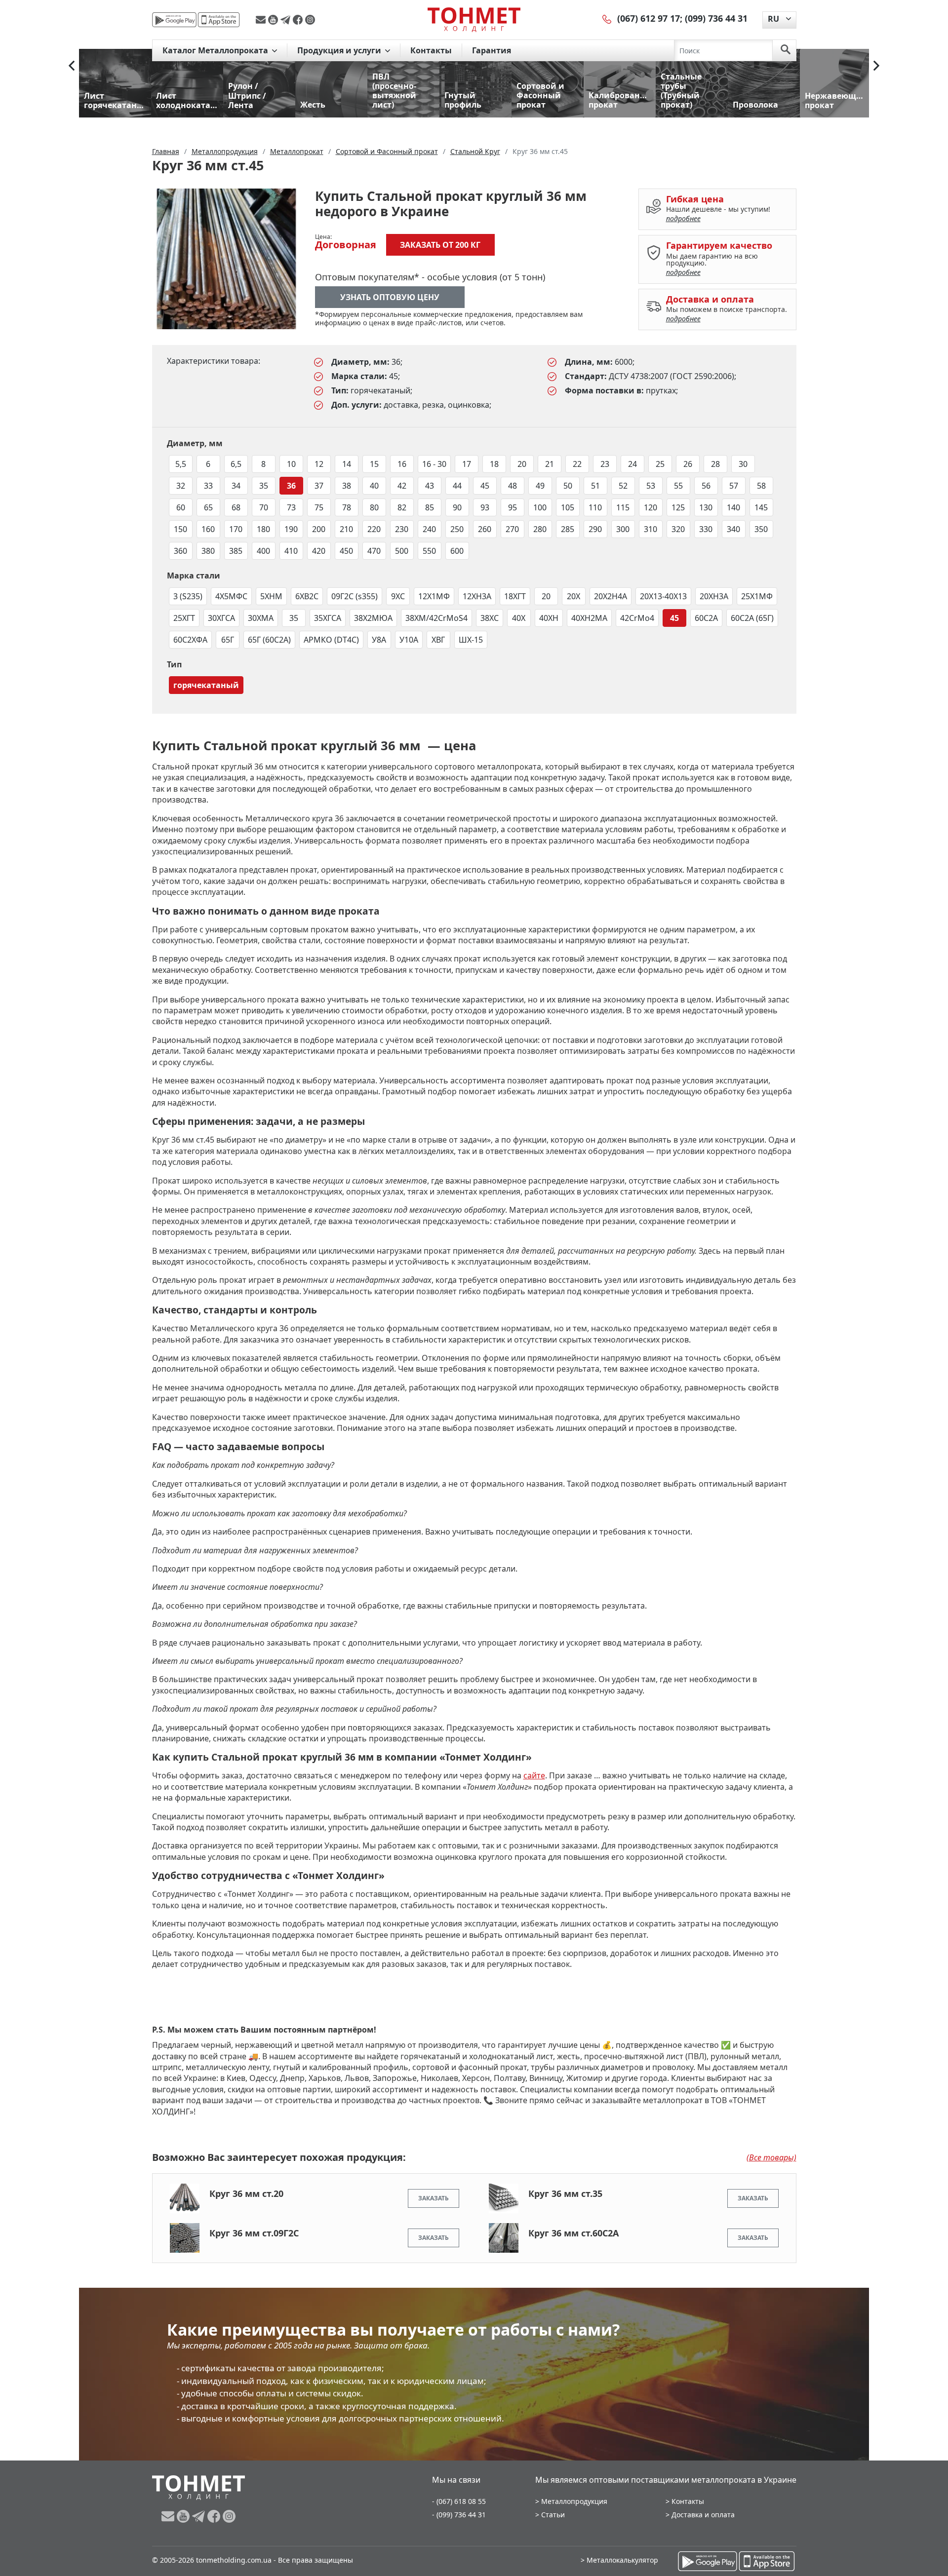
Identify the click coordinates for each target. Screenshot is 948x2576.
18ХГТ (515, 596)
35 (264, 486)
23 (605, 464)
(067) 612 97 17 (649, 18)
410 (291, 551)
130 (706, 507)
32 (181, 486)
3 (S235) (188, 596)
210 (346, 529)
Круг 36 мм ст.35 (565, 2193)
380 (208, 551)
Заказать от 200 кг (440, 245)
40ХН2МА (589, 618)
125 (678, 507)
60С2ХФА (190, 640)
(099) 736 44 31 (716, 18)
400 (263, 551)
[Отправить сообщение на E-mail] (262, 20)
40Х (519, 618)
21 (550, 464)
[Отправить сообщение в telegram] (287, 20)
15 (374, 464)
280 (540, 529)
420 (319, 551)
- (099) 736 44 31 (459, 2515)
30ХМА (261, 618)
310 (651, 529)
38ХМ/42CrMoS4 (436, 618)
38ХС (490, 618)
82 (402, 507)
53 (651, 486)
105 (568, 507)
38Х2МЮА (373, 618)
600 (457, 551)
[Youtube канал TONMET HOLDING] (274, 20)
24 (632, 464)
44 (457, 486)
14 (347, 464)
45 (485, 486)
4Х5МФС (231, 596)
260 (485, 529)
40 (374, 486)
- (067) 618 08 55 (459, 2501)
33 (208, 486)
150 (180, 529)
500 (402, 551)
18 (494, 464)
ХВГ (438, 640)
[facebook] (299, 20)
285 (568, 529)
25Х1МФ (757, 596)
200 (319, 529)
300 (623, 529)
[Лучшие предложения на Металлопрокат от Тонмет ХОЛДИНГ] (474, 19)
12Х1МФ (434, 596)
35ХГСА (328, 618)
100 (540, 507)
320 (678, 529)
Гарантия (492, 50)
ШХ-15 (471, 640)
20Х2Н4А (611, 596)
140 (733, 507)
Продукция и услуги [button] (340, 50)
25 (660, 464)
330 (706, 529)
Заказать (434, 2198)
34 (236, 486)
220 (374, 529)
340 (733, 529)
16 (402, 464)
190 (291, 529)
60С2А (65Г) (752, 618)
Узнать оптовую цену (390, 297)
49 (540, 486)
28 (715, 464)
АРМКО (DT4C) (331, 640)
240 (429, 529)
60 (181, 507)
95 (513, 507)
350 (761, 529)
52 (623, 486)
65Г (228, 640)
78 (347, 507)
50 (568, 486)
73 (291, 507)
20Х (573, 596)
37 (319, 486)
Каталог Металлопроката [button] (216, 50)
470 (374, 551)
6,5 (236, 464)
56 (706, 486)
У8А (379, 640)
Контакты (431, 50)
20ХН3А (714, 596)
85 (430, 507)
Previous (72, 66)
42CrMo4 (637, 618)
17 (467, 464)
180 (263, 529)
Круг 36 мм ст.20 (246, 2193)
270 (512, 529)
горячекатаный (206, 685)
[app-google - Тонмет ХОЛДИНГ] (174, 20)
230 (402, 529)
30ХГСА (221, 618)
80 (374, 507)
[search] (786, 50)
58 (761, 486)
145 (761, 507)
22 (577, 464)
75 (319, 507)
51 (595, 486)
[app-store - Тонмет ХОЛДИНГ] (219, 20)
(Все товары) (771, 2157)
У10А (409, 640)
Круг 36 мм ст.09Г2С (254, 2233)
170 (236, 529)
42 (402, 486)
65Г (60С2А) (269, 640)
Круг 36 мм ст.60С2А (573, 2233)
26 (688, 464)
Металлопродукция (574, 2501)
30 (743, 464)
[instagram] (310, 20)
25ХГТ (184, 618)
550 (429, 551)
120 (651, 507)
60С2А (706, 618)
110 (595, 507)
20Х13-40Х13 (663, 596)
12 (319, 464)
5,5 (181, 464)
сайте (534, 1775)
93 (485, 507)
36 (291, 486)
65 (208, 507)
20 (522, 464)
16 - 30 (434, 464)
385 (236, 551)
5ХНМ (271, 596)
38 (347, 486)
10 (291, 464)
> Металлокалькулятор (619, 2560)
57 (734, 486)
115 (623, 507)
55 (678, 486)
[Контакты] (607, 18)
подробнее (683, 218)
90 (457, 507)
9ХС (398, 596)
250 (457, 529)
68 (236, 507)
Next (876, 66)
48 (513, 486)
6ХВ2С (307, 596)
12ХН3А (477, 596)
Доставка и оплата (703, 2515)
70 (264, 507)
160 (208, 529)
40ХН (549, 618)
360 (180, 551)
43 (430, 486)
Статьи (553, 2515)
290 (595, 529)
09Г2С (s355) (355, 596)
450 (346, 551)
